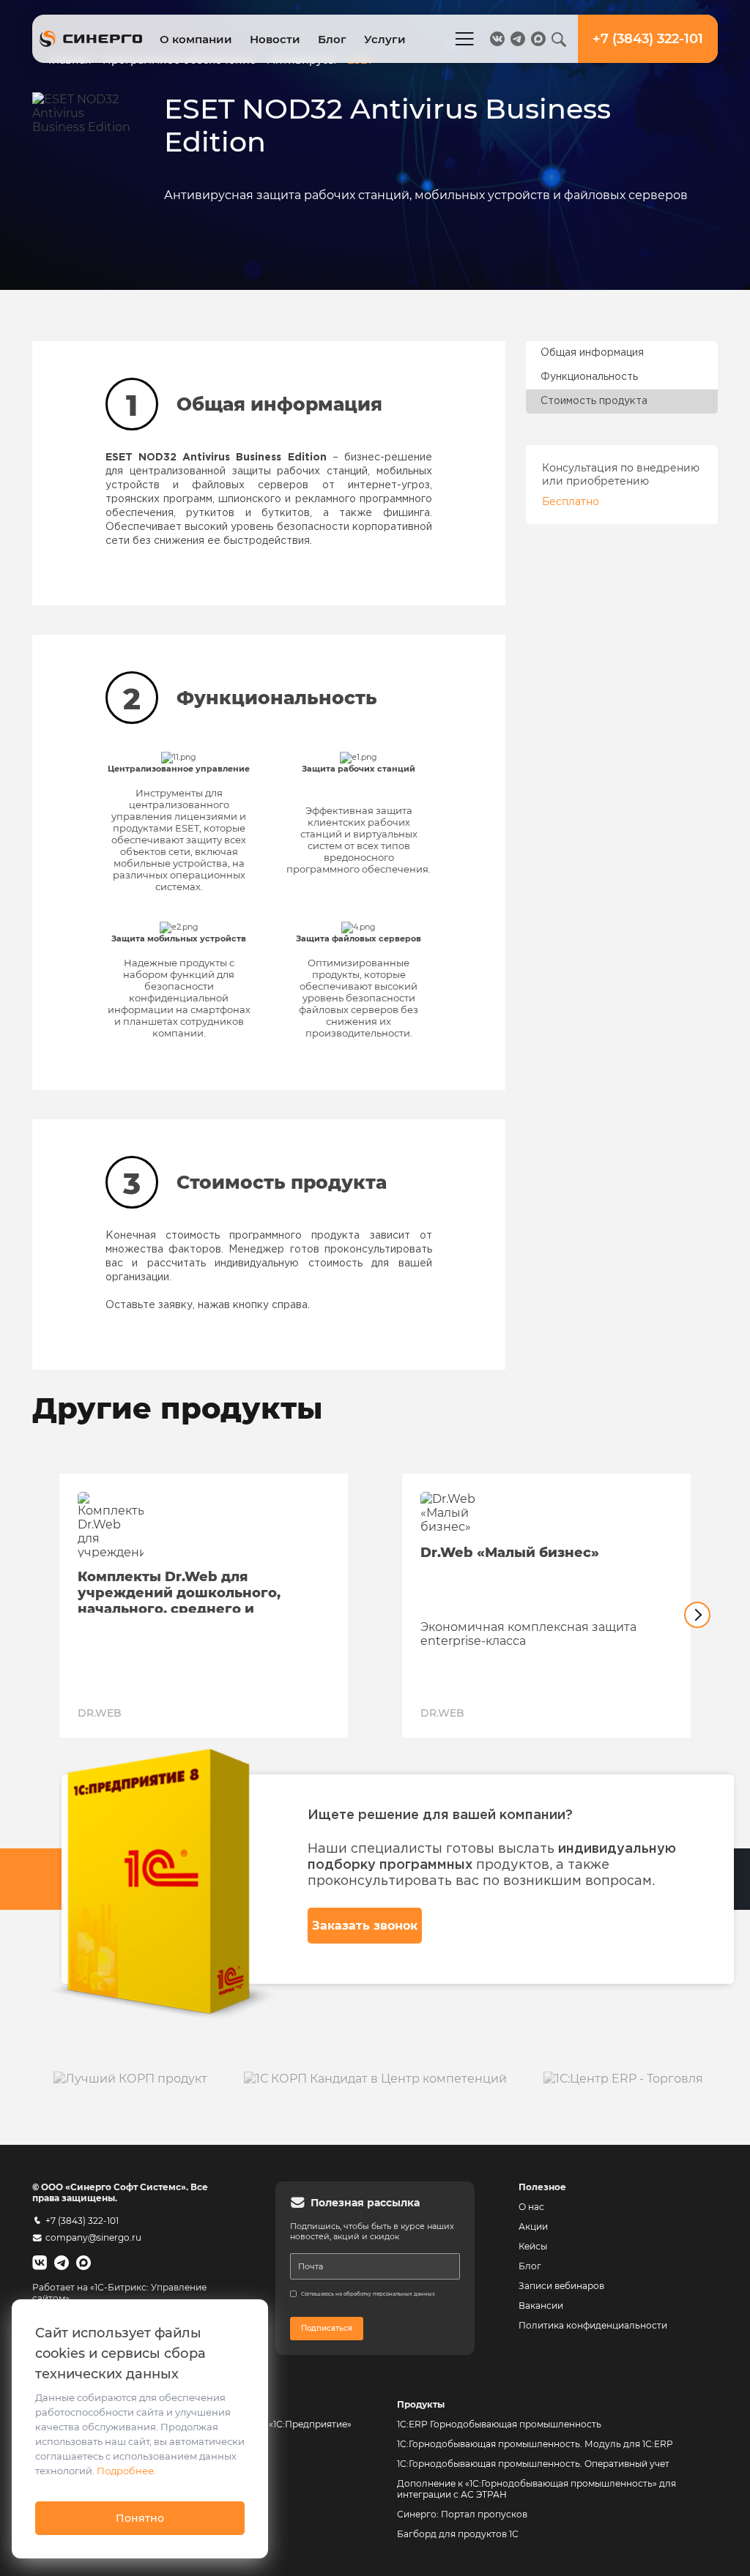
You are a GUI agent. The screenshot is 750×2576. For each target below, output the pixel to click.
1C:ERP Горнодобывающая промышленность (499, 2424)
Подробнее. (126, 2471)
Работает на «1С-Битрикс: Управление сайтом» (119, 2293)
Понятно (140, 2518)
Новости (275, 39)
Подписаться (327, 2328)
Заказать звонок (365, 1926)
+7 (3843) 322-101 (82, 2221)
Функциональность (589, 377)
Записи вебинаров (561, 2286)
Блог (332, 39)
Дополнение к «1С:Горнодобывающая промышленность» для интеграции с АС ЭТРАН (536, 2489)
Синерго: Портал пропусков (462, 2514)
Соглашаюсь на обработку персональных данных (368, 2294)
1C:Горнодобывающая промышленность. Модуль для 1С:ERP (535, 2444)
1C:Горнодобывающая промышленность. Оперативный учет (533, 2464)
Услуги (385, 39)
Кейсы (533, 2246)
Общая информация (592, 353)
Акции (533, 2226)
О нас (531, 2207)
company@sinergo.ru (93, 2237)
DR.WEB (100, 1713)
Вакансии (541, 2306)
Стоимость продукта (594, 401)
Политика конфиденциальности (593, 2325)
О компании (196, 39)
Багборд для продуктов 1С (458, 2534)
